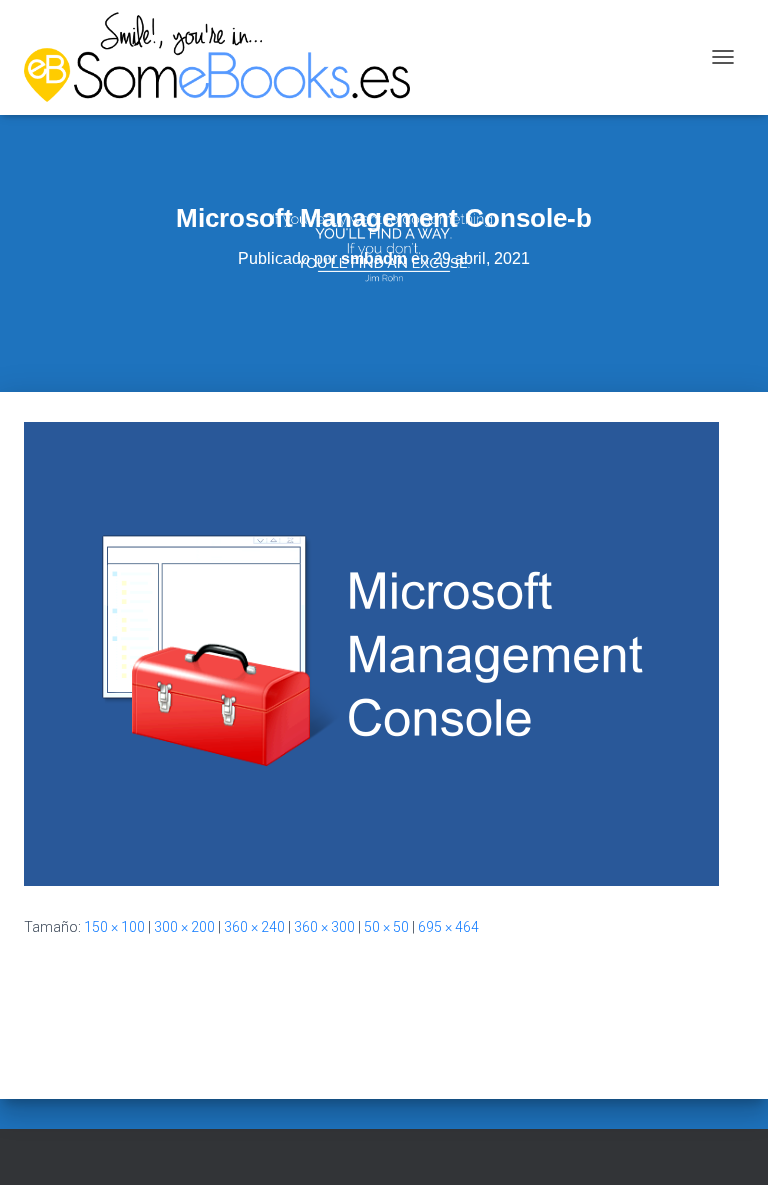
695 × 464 (448, 927)
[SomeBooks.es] (224, 57)
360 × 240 (254, 927)
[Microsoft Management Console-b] (371, 653)
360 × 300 (324, 927)
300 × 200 (184, 927)
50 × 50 (386, 927)
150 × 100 (114, 927)
